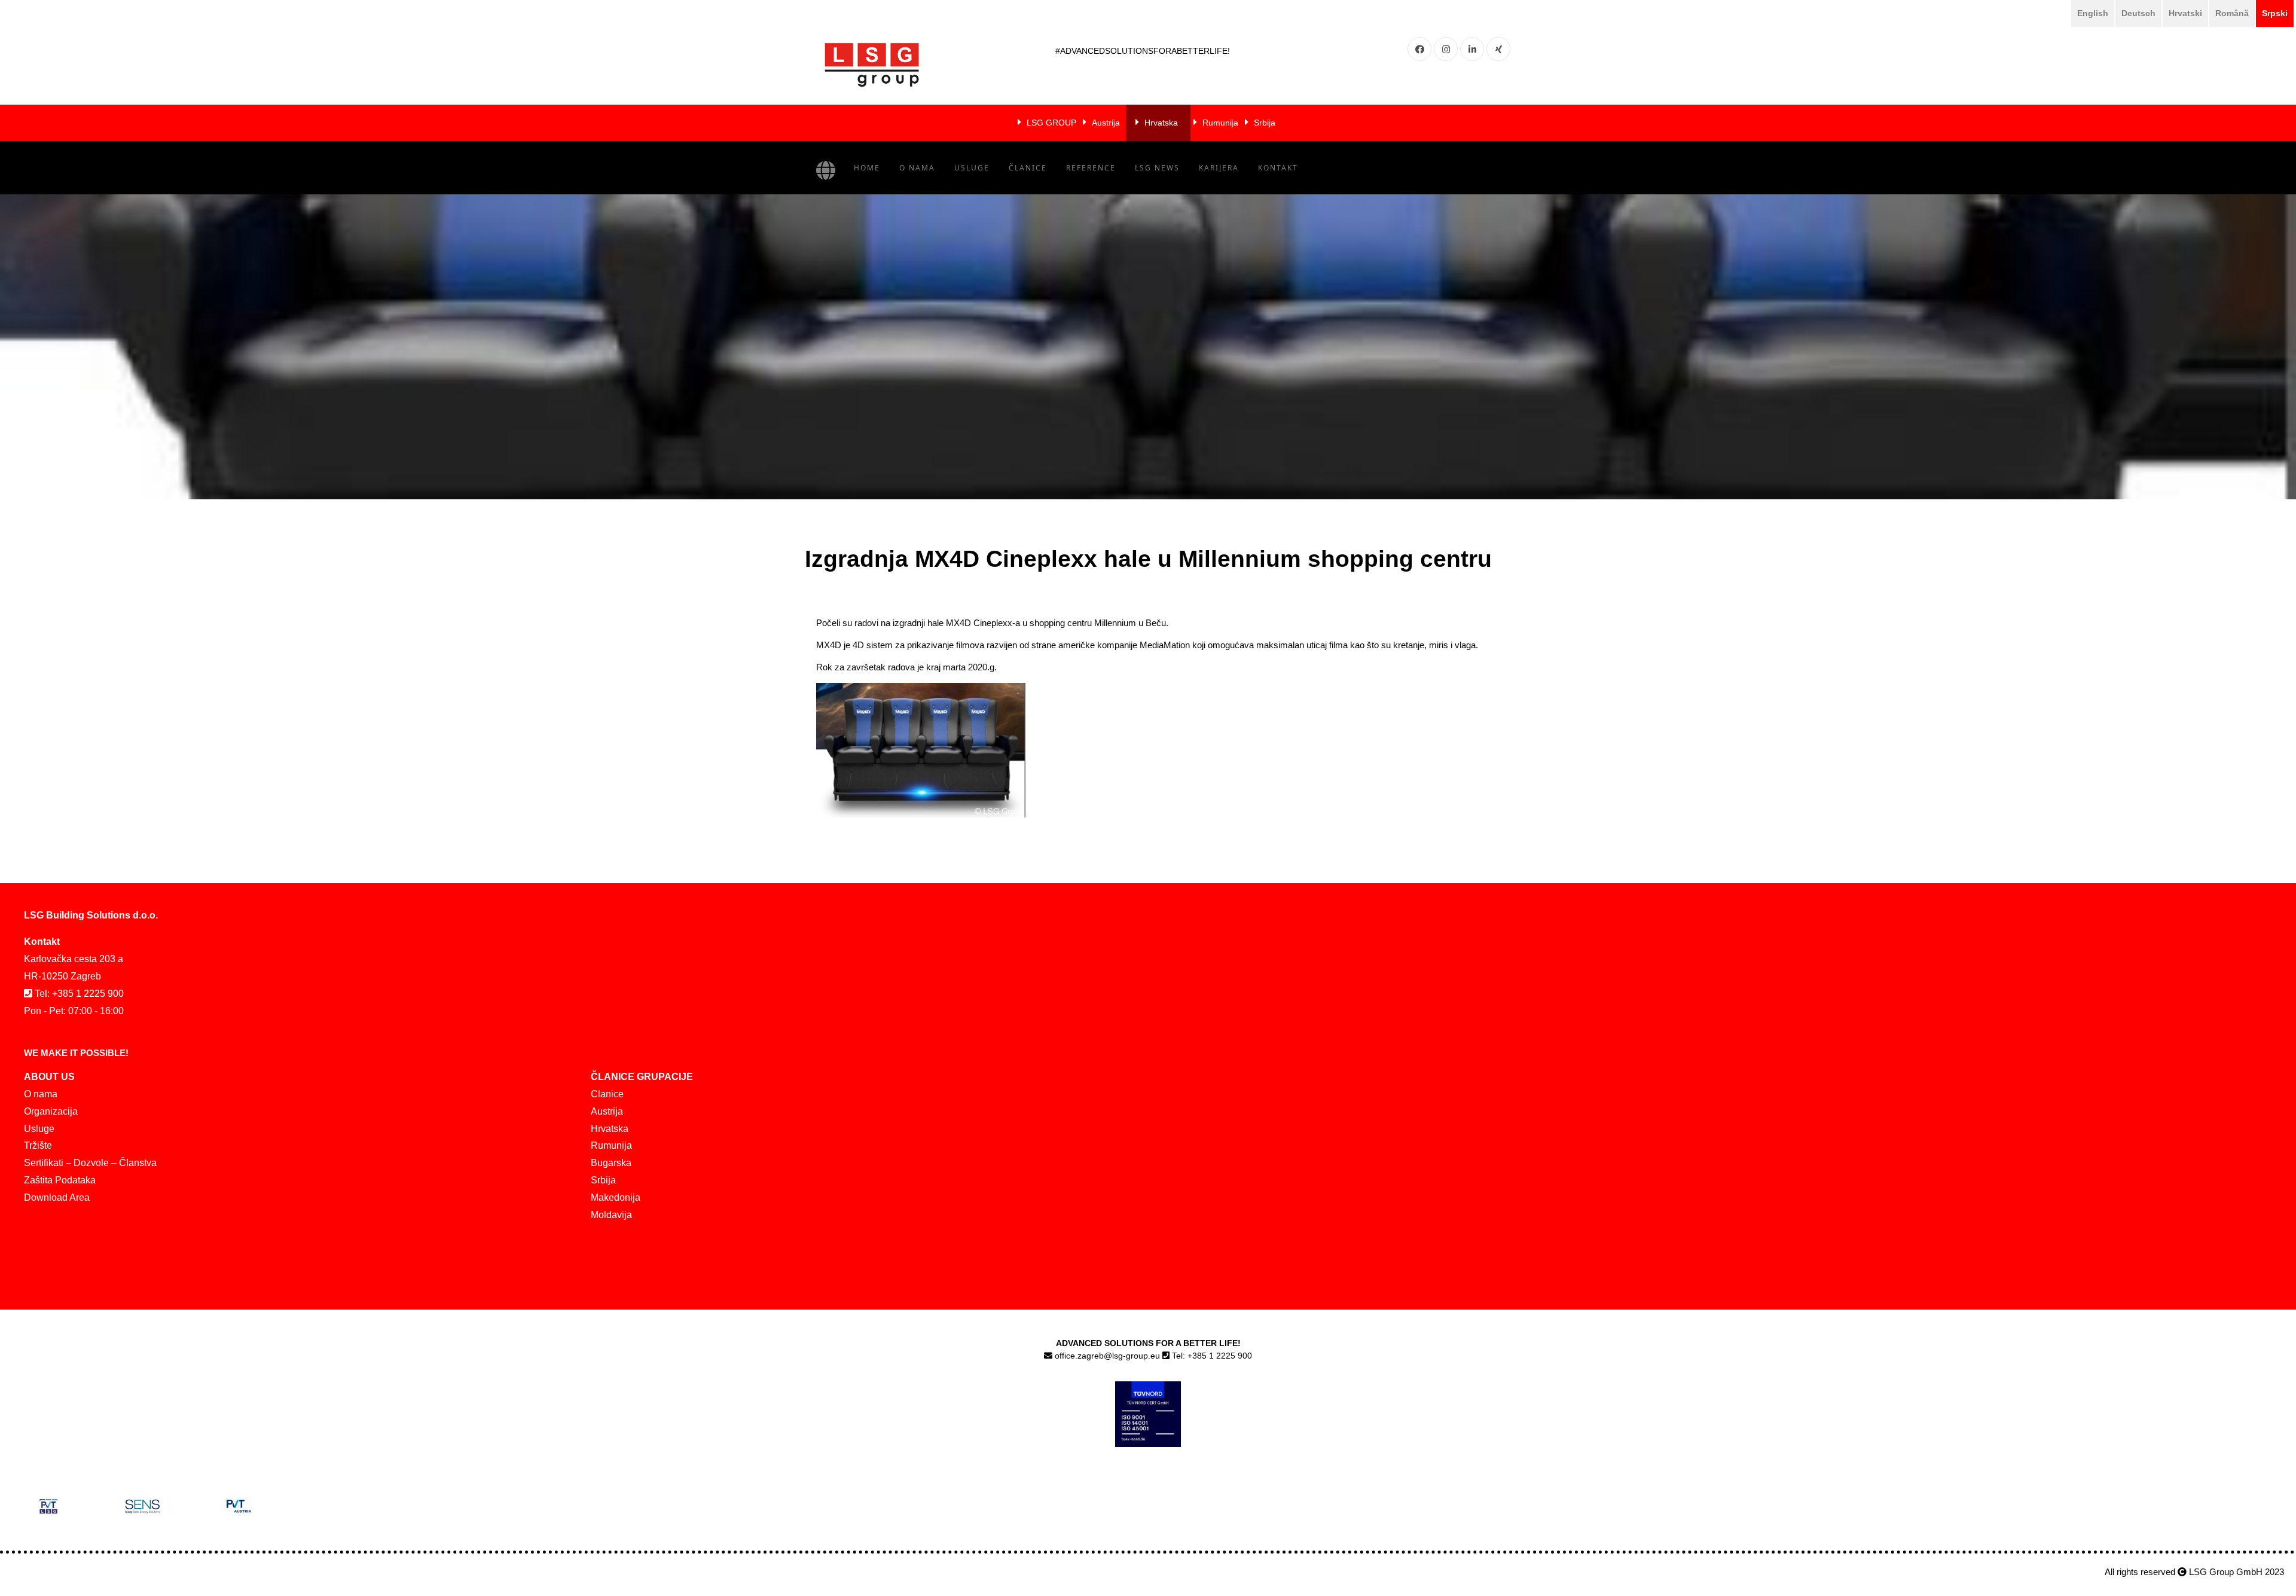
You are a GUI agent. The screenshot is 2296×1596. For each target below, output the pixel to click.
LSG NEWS (1157, 168)
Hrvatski (2185, 13)
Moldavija (611, 1215)
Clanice (607, 1094)
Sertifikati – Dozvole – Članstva (90, 1163)
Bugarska (611, 1163)
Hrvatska (1161, 123)
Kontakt (1278, 168)
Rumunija (1220, 123)
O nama (917, 168)
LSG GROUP (1051, 123)
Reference (1091, 168)
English (2093, 13)
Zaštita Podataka (60, 1180)
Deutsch (2138, 13)
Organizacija (51, 1111)
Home (867, 168)
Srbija (1265, 123)
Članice (1028, 168)
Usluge (972, 168)
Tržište (38, 1145)
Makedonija (616, 1197)
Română (2232, 13)
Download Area (57, 1197)
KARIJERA (1219, 168)
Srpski (2275, 13)
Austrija (1106, 123)
